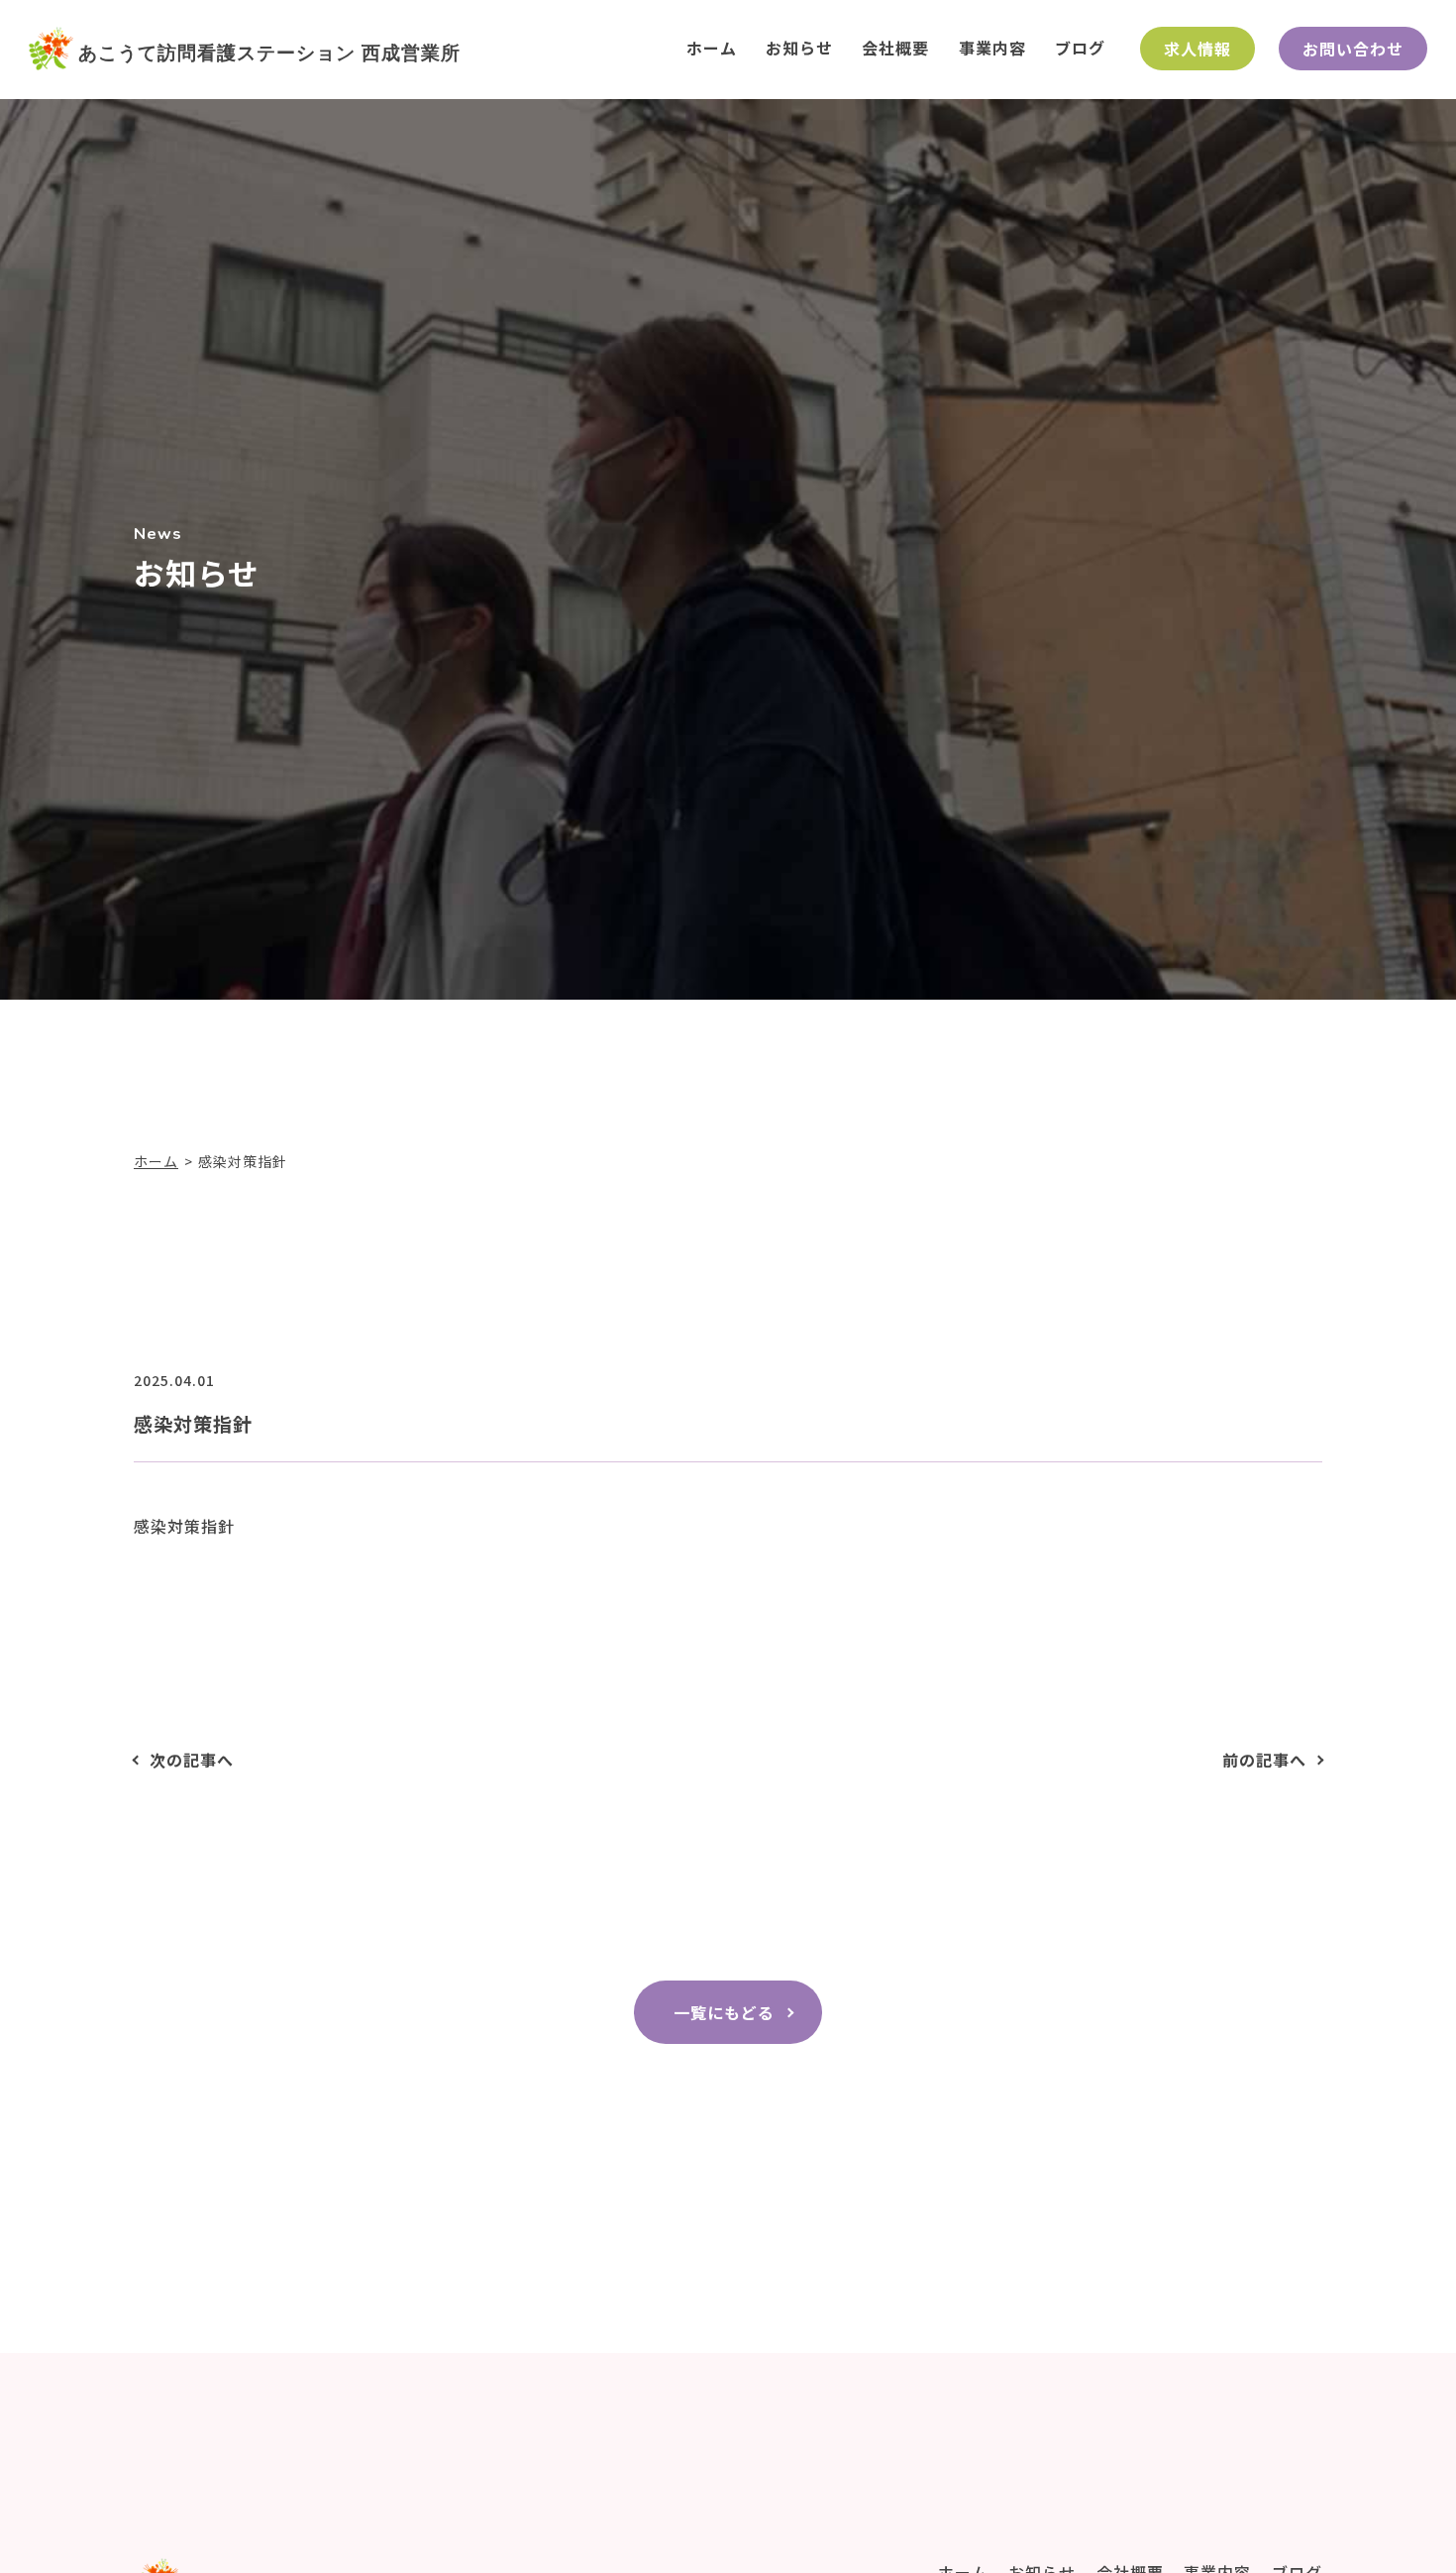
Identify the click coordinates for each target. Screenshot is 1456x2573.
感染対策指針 (184, 1526)
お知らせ (799, 48)
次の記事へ (192, 1760)
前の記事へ (1264, 1760)
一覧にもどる (724, 2012)
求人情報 (1197, 49)
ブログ (1080, 48)
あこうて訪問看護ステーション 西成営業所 (269, 52)
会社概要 (895, 48)
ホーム (712, 48)
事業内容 (992, 48)
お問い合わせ (1353, 49)
